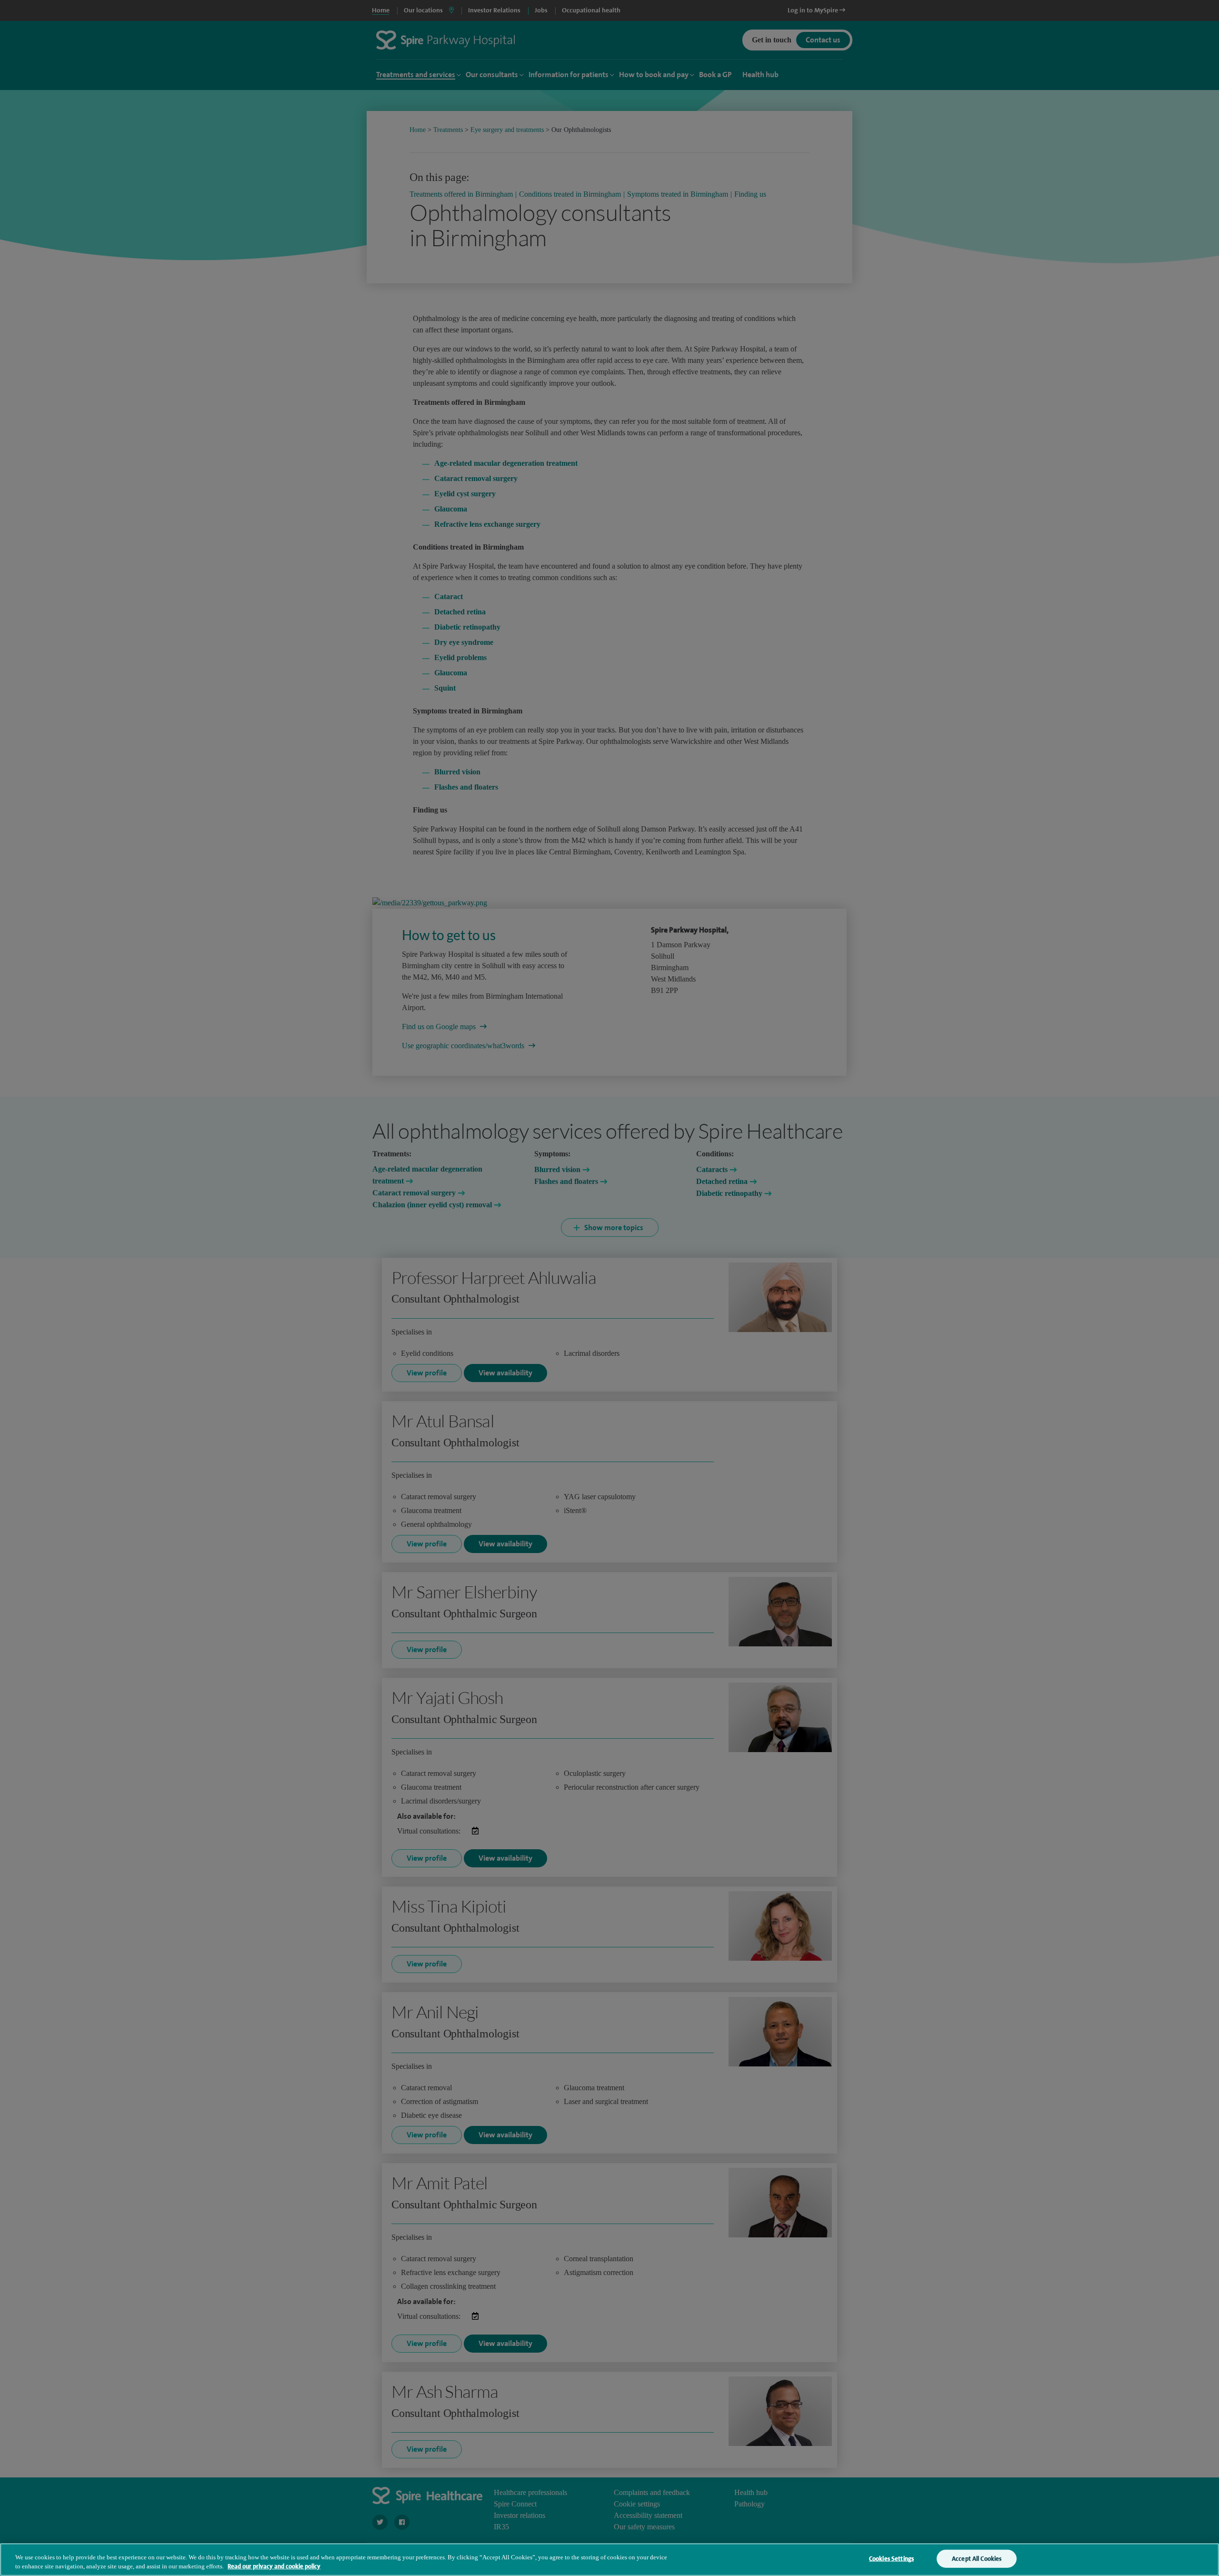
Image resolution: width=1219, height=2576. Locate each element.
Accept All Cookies (977, 2559)
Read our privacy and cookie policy (274, 2566)
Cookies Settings (891, 2559)
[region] (609, 2560)
